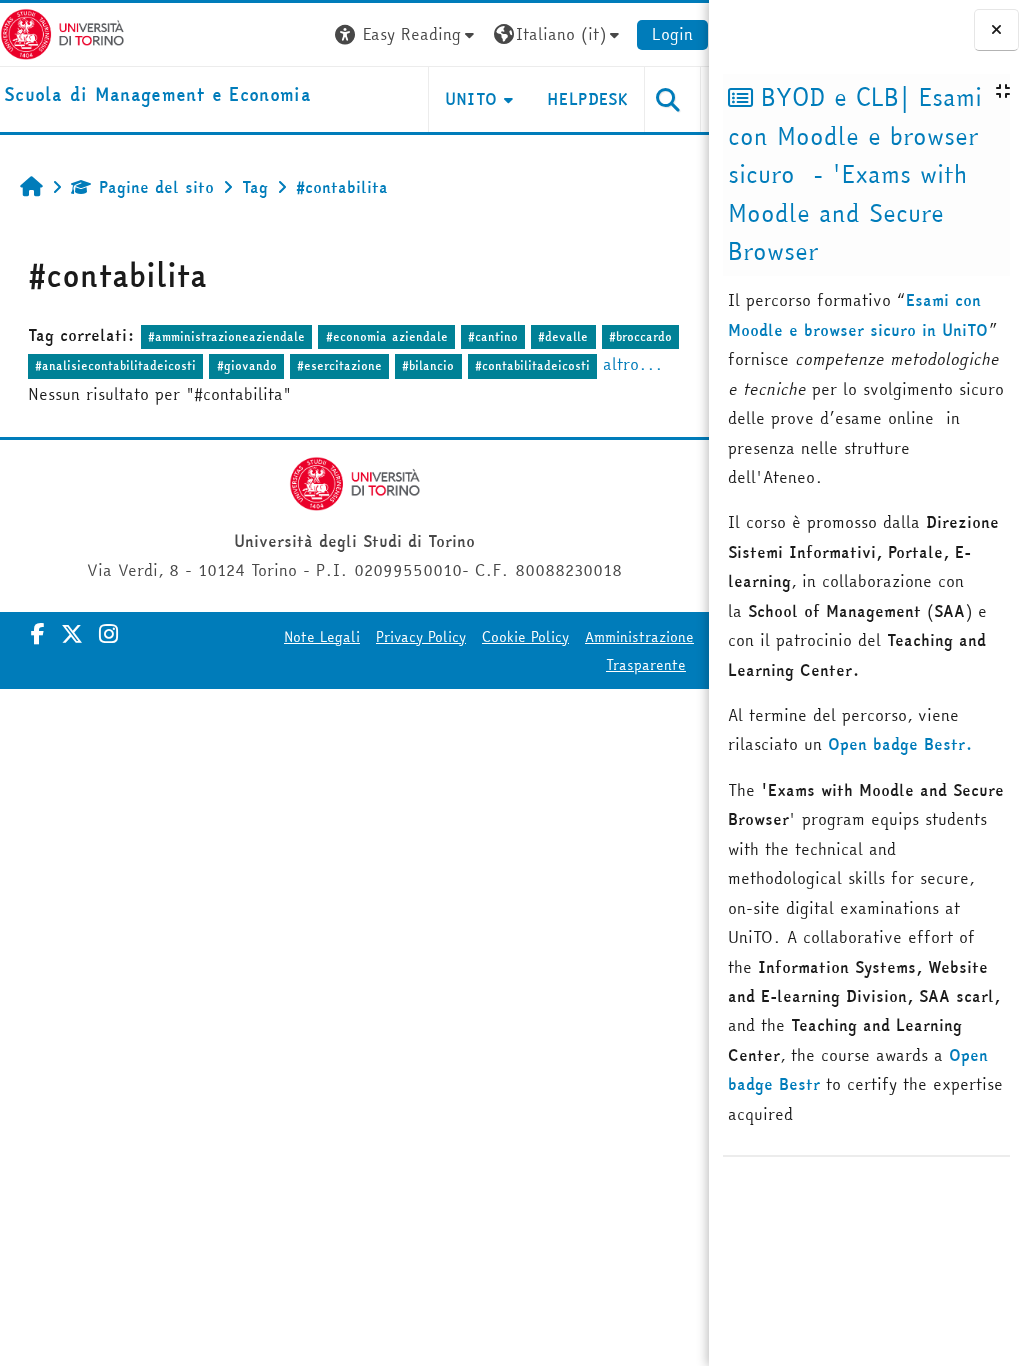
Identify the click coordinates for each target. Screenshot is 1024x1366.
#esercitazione (339, 365)
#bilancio (428, 365)
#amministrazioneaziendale (226, 336)
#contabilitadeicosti (532, 365)
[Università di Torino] (62, 32)
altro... (633, 364)
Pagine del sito (156, 187)
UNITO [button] (471, 99)
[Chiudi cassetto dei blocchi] (996, 29)
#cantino (493, 336)
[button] (407, 34)
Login (672, 34)
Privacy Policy (421, 637)
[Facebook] (38, 634)
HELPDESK (587, 99)
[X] (72, 634)
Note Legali (322, 637)
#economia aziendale (387, 336)
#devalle (563, 336)
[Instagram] (108, 634)
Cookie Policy (525, 637)
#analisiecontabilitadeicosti (115, 365)
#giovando (247, 365)
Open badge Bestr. (900, 744)
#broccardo (640, 336)
